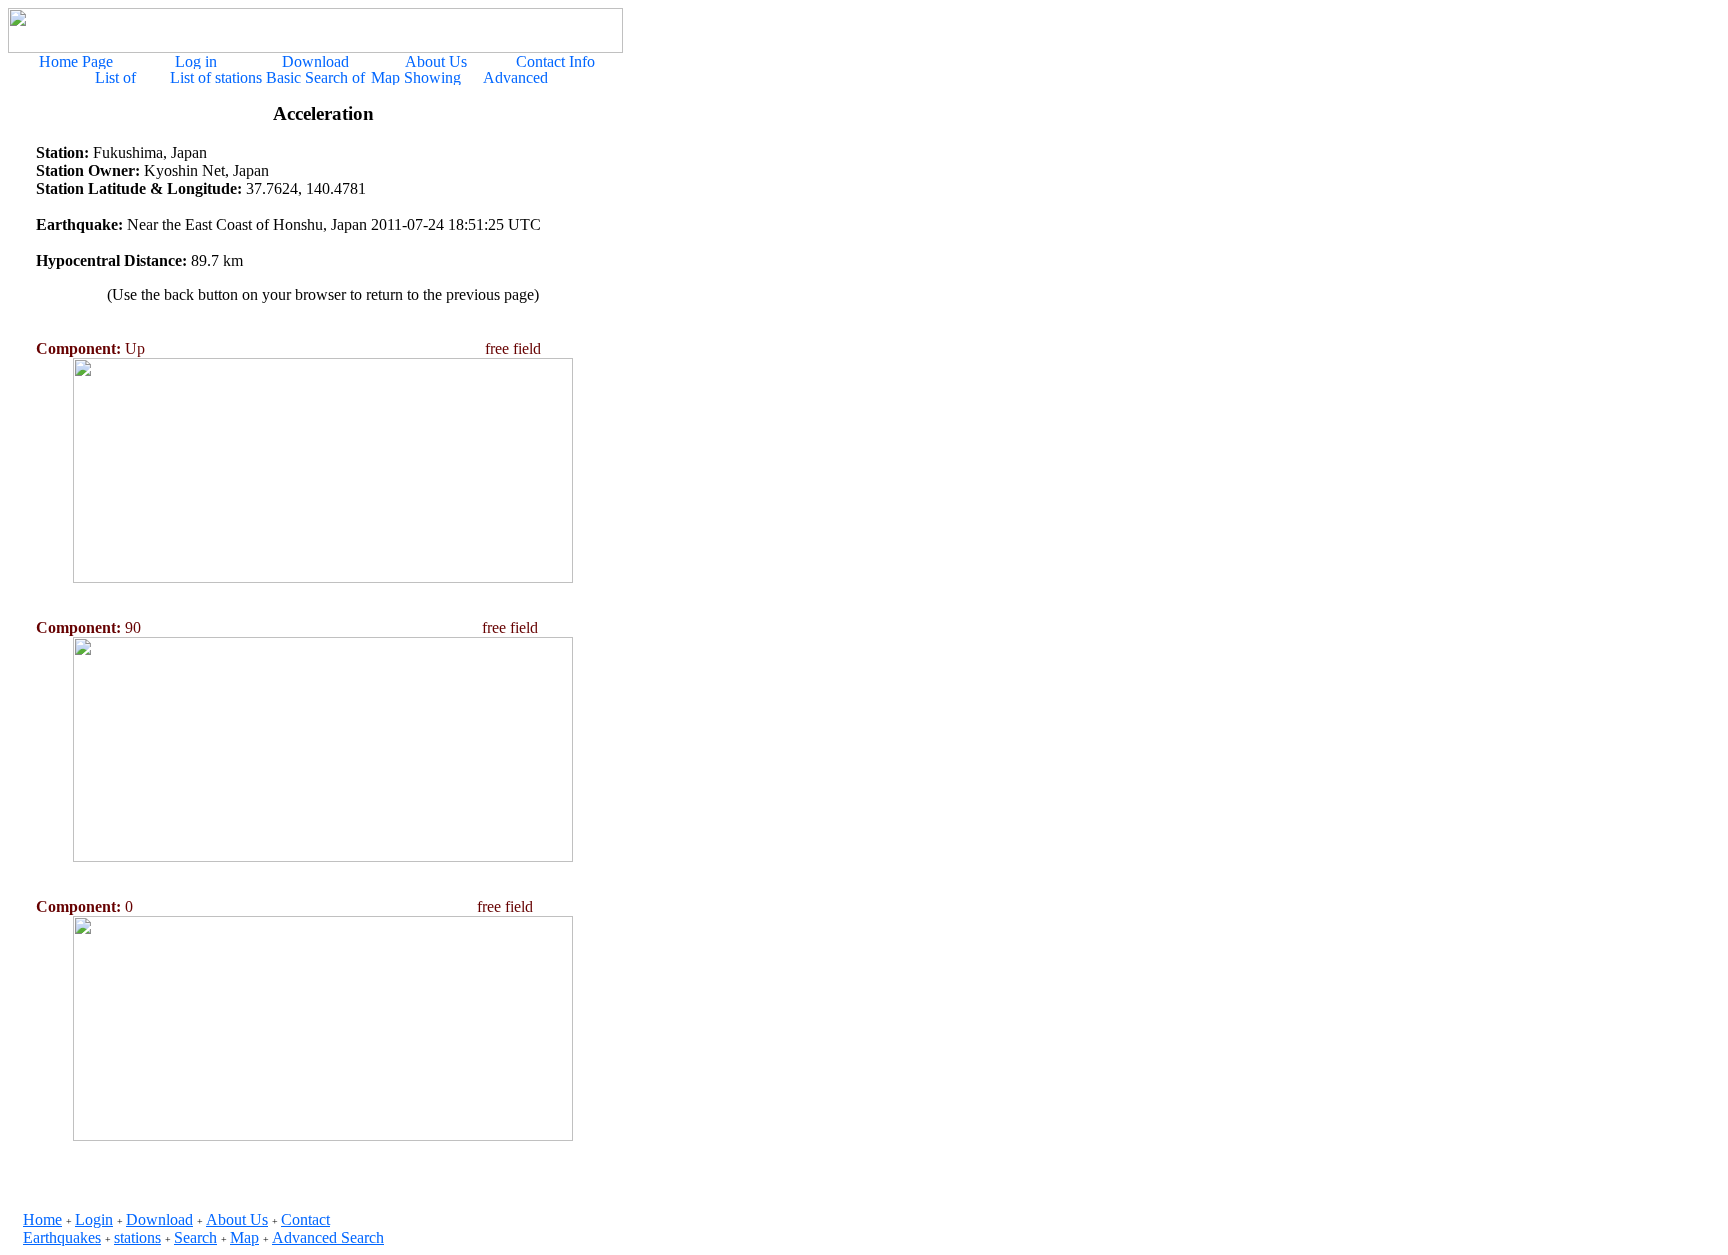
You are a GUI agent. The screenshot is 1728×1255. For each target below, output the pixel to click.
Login (94, 1219)
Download (159, 1219)
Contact (305, 1219)
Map (244, 1237)
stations (137, 1237)
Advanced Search (328, 1237)
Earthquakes (62, 1237)
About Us (237, 1219)
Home (42, 1219)
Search (195, 1237)
